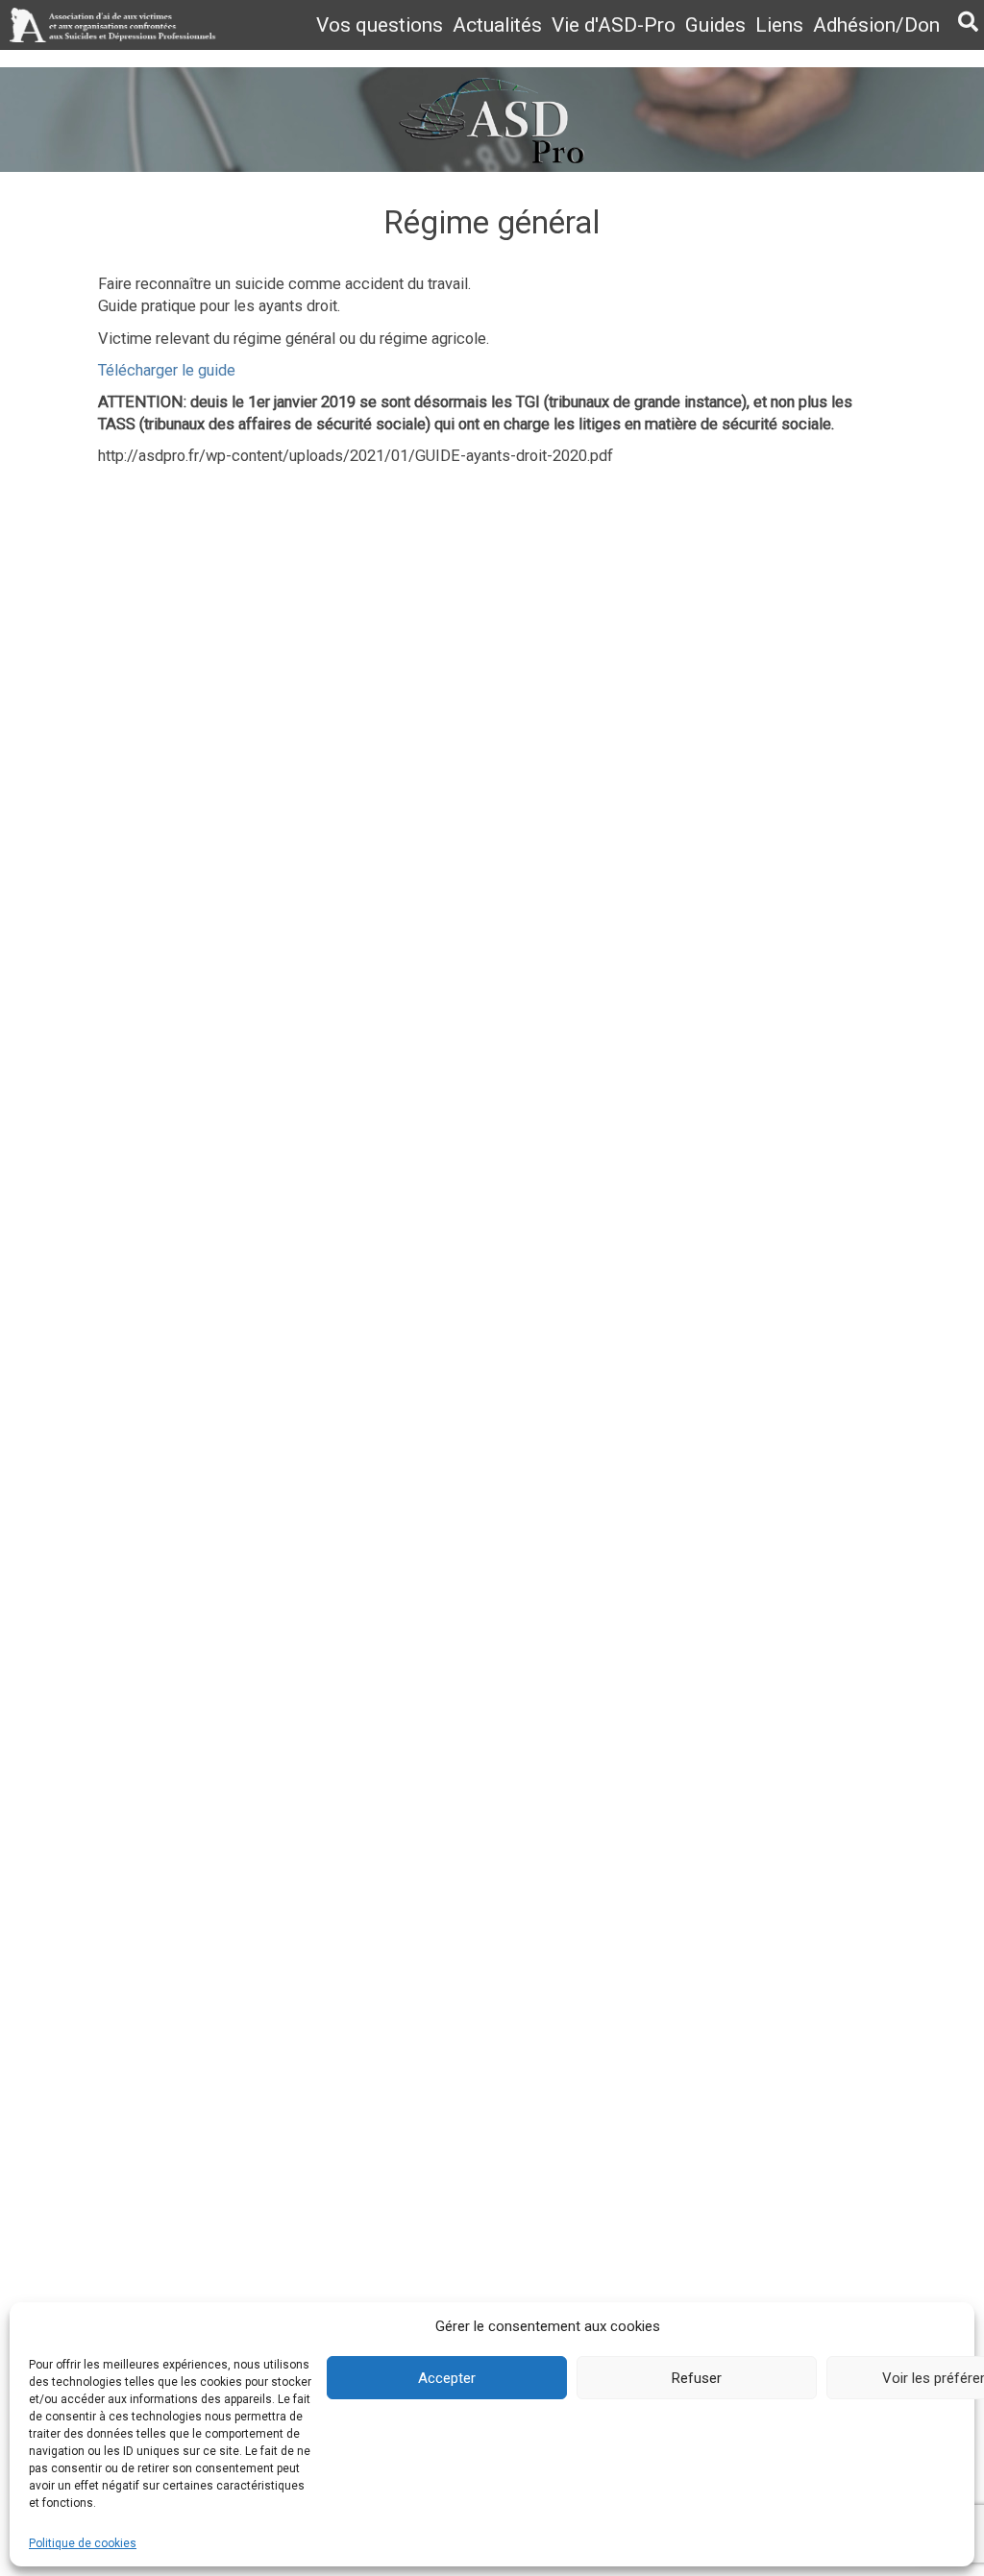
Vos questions (380, 25)
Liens (779, 25)
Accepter (447, 2378)
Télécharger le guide (167, 370)
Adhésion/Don (876, 25)
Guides (715, 25)
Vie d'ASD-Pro (614, 25)
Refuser (697, 2378)
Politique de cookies (83, 2543)
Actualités (497, 25)
